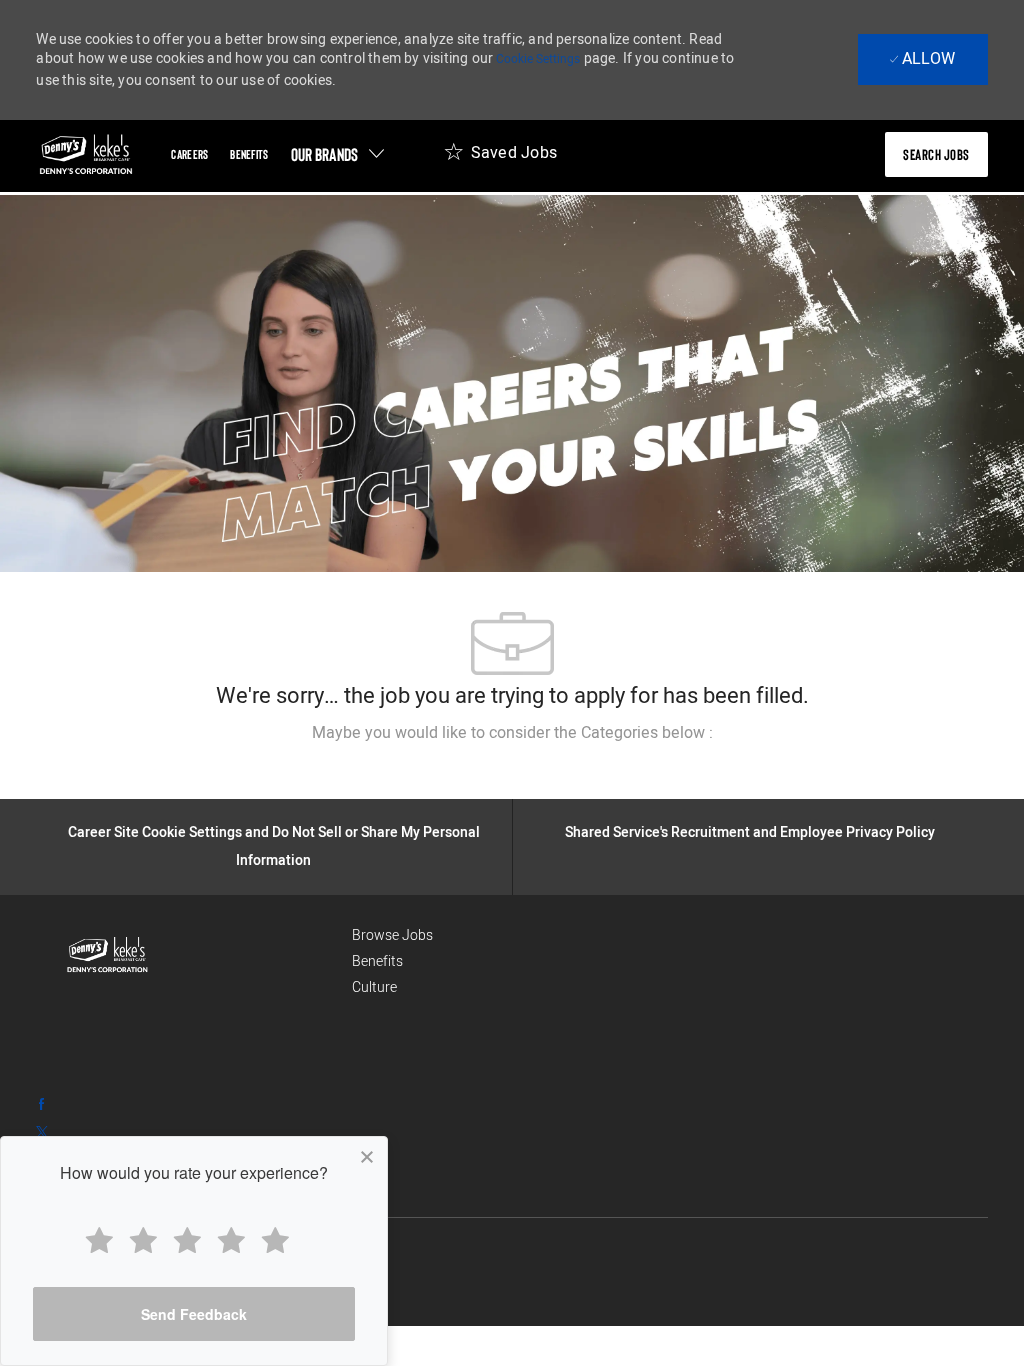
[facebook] (42, 1103)
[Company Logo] (174, 955)
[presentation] (936, 154)
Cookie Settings (538, 59)
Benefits (377, 961)
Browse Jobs (392, 935)
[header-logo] (86, 154)
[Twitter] (42, 1131)
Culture (374, 987)
